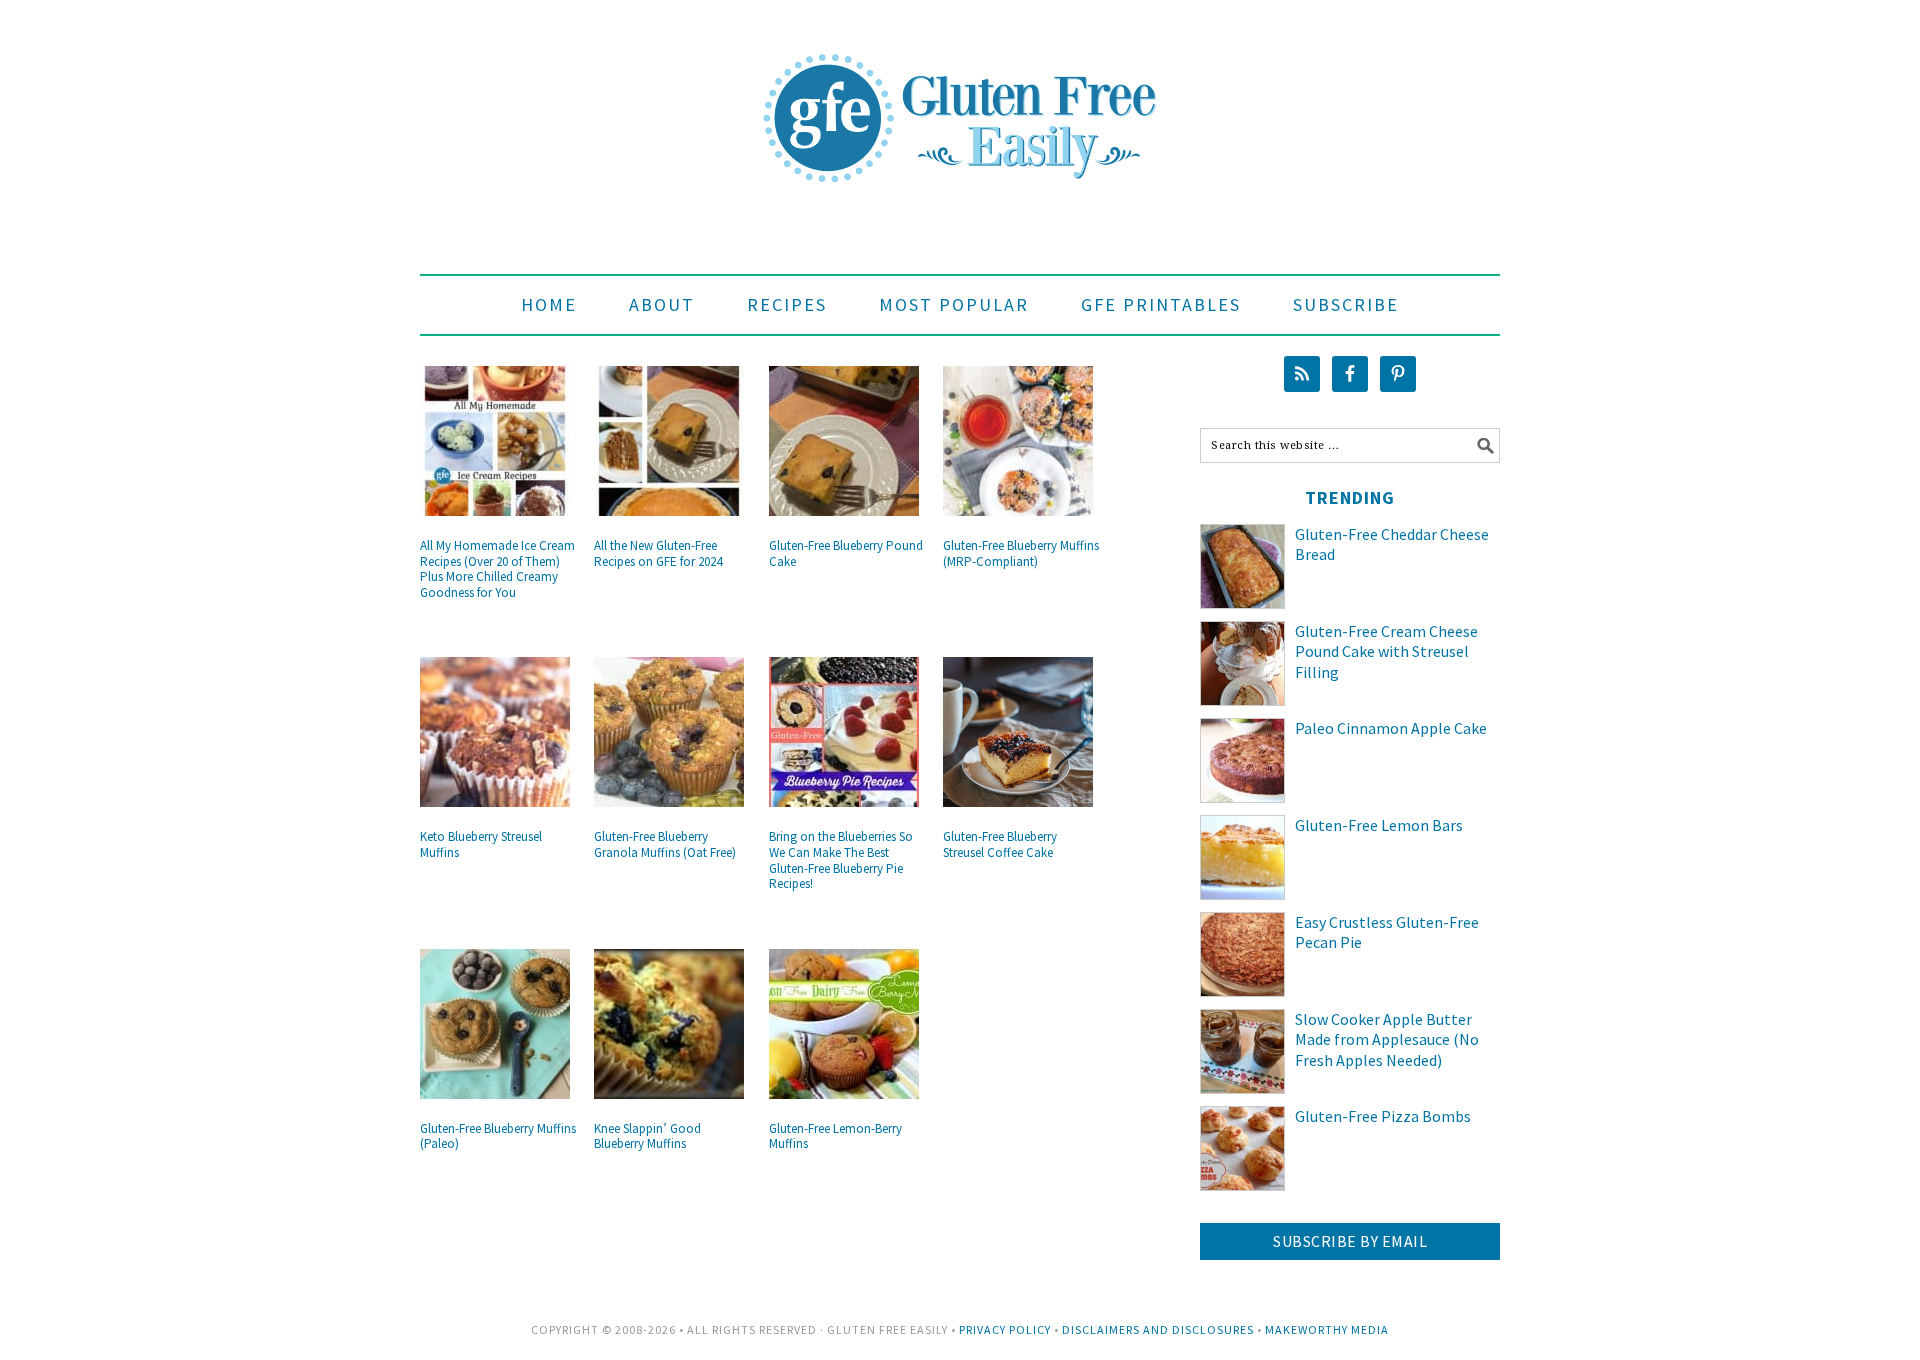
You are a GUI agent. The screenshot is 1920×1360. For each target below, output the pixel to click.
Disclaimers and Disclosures (1158, 1329)
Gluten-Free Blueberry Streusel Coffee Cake (1000, 844)
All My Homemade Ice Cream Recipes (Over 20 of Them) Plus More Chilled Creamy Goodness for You (497, 569)
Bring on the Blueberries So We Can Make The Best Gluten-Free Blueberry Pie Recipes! (841, 860)
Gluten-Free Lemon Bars (1379, 825)
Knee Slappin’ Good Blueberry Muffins (647, 1136)
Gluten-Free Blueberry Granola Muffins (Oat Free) (665, 844)
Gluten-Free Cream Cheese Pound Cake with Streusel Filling (1386, 652)
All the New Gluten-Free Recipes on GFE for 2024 (658, 553)
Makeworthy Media (1327, 1329)
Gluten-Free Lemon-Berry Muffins (835, 1136)
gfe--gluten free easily (960, 102)
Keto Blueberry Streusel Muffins (481, 844)
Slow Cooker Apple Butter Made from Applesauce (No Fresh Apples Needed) (1387, 1040)
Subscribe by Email (1350, 1241)
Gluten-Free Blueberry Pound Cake (846, 553)
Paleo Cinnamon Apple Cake (1391, 728)
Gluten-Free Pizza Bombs (1383, 1116)
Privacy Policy (1005, 1329)
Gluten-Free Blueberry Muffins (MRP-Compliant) (1021, 553)
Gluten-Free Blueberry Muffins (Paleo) (498, 1136)
